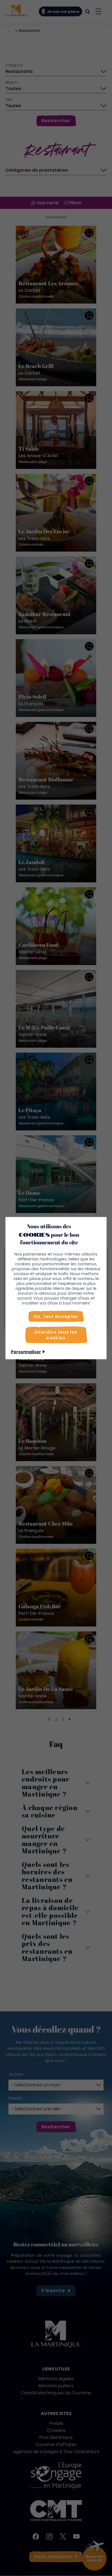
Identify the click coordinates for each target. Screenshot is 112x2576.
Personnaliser (26, 1352)
